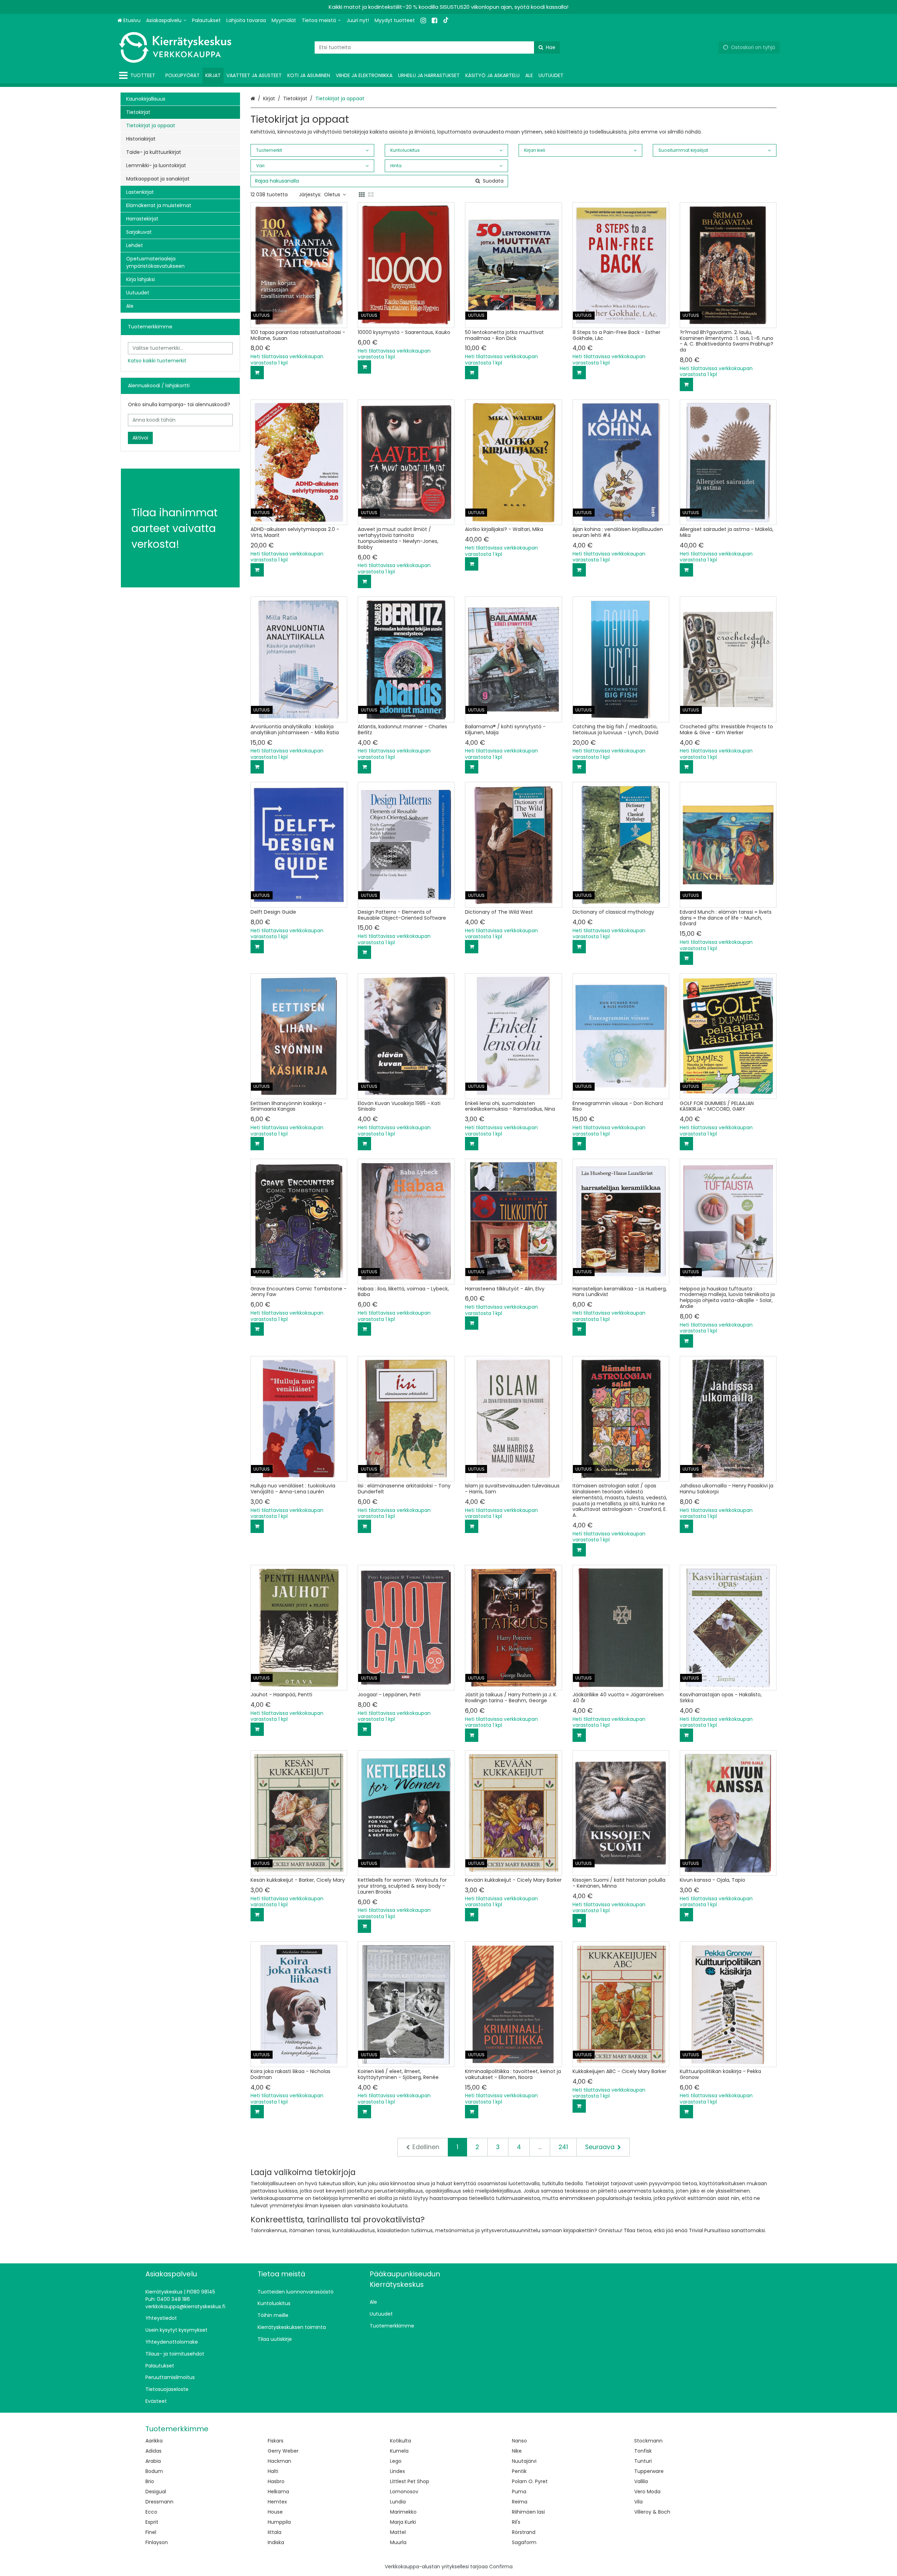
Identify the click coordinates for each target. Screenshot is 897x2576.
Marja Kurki (403, 2522)
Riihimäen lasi (528, 2512)
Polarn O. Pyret (530, 2481)
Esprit (152, 2522)
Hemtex (277, 2502)
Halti (273, 2471)
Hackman (279, 2461)
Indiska (276, 2542)
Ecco (151, 2512)
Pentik (519, 2471)
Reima (520, 2502)
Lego (396, 2461)
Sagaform (524, 2542)
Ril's (516, 2522)
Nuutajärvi (524, 2461)
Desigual (156, 2492)
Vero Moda (647, 2492)
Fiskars (276, 2441)
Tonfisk (643, 2451)
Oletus (332, 195)
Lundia (398, 2502)
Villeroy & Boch (652, 2512)
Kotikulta (400, 2441)
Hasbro (276, 2481)
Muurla (398, 2542)
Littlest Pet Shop (410, 2481)
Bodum (154, 2471)
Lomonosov (404, 2492)
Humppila (279, 2522)
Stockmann (648, 2441)
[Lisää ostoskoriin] (257, 373)
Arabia (153, 2461)
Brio (150, 2481)
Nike (517, 2451)
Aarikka (154, 2441)
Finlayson (157, 2542)
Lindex (398, 2471)
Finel (151, 2532)
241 (563, 2147)
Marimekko (403, 2512)
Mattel (398, 2532)
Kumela (399, 2451)
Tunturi (643, 2461)
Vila (638, 2502)
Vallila (641, 2481)
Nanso (519, 2441)
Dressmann (159, 2502)
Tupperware (649, 2471)
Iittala (275, 2532)
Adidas (153, 2451)
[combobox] (437, 47)
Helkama (278, 2492)
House (275, 2512)
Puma (519, 2492)
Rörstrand (524, 2532)
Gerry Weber (283, 2451)
